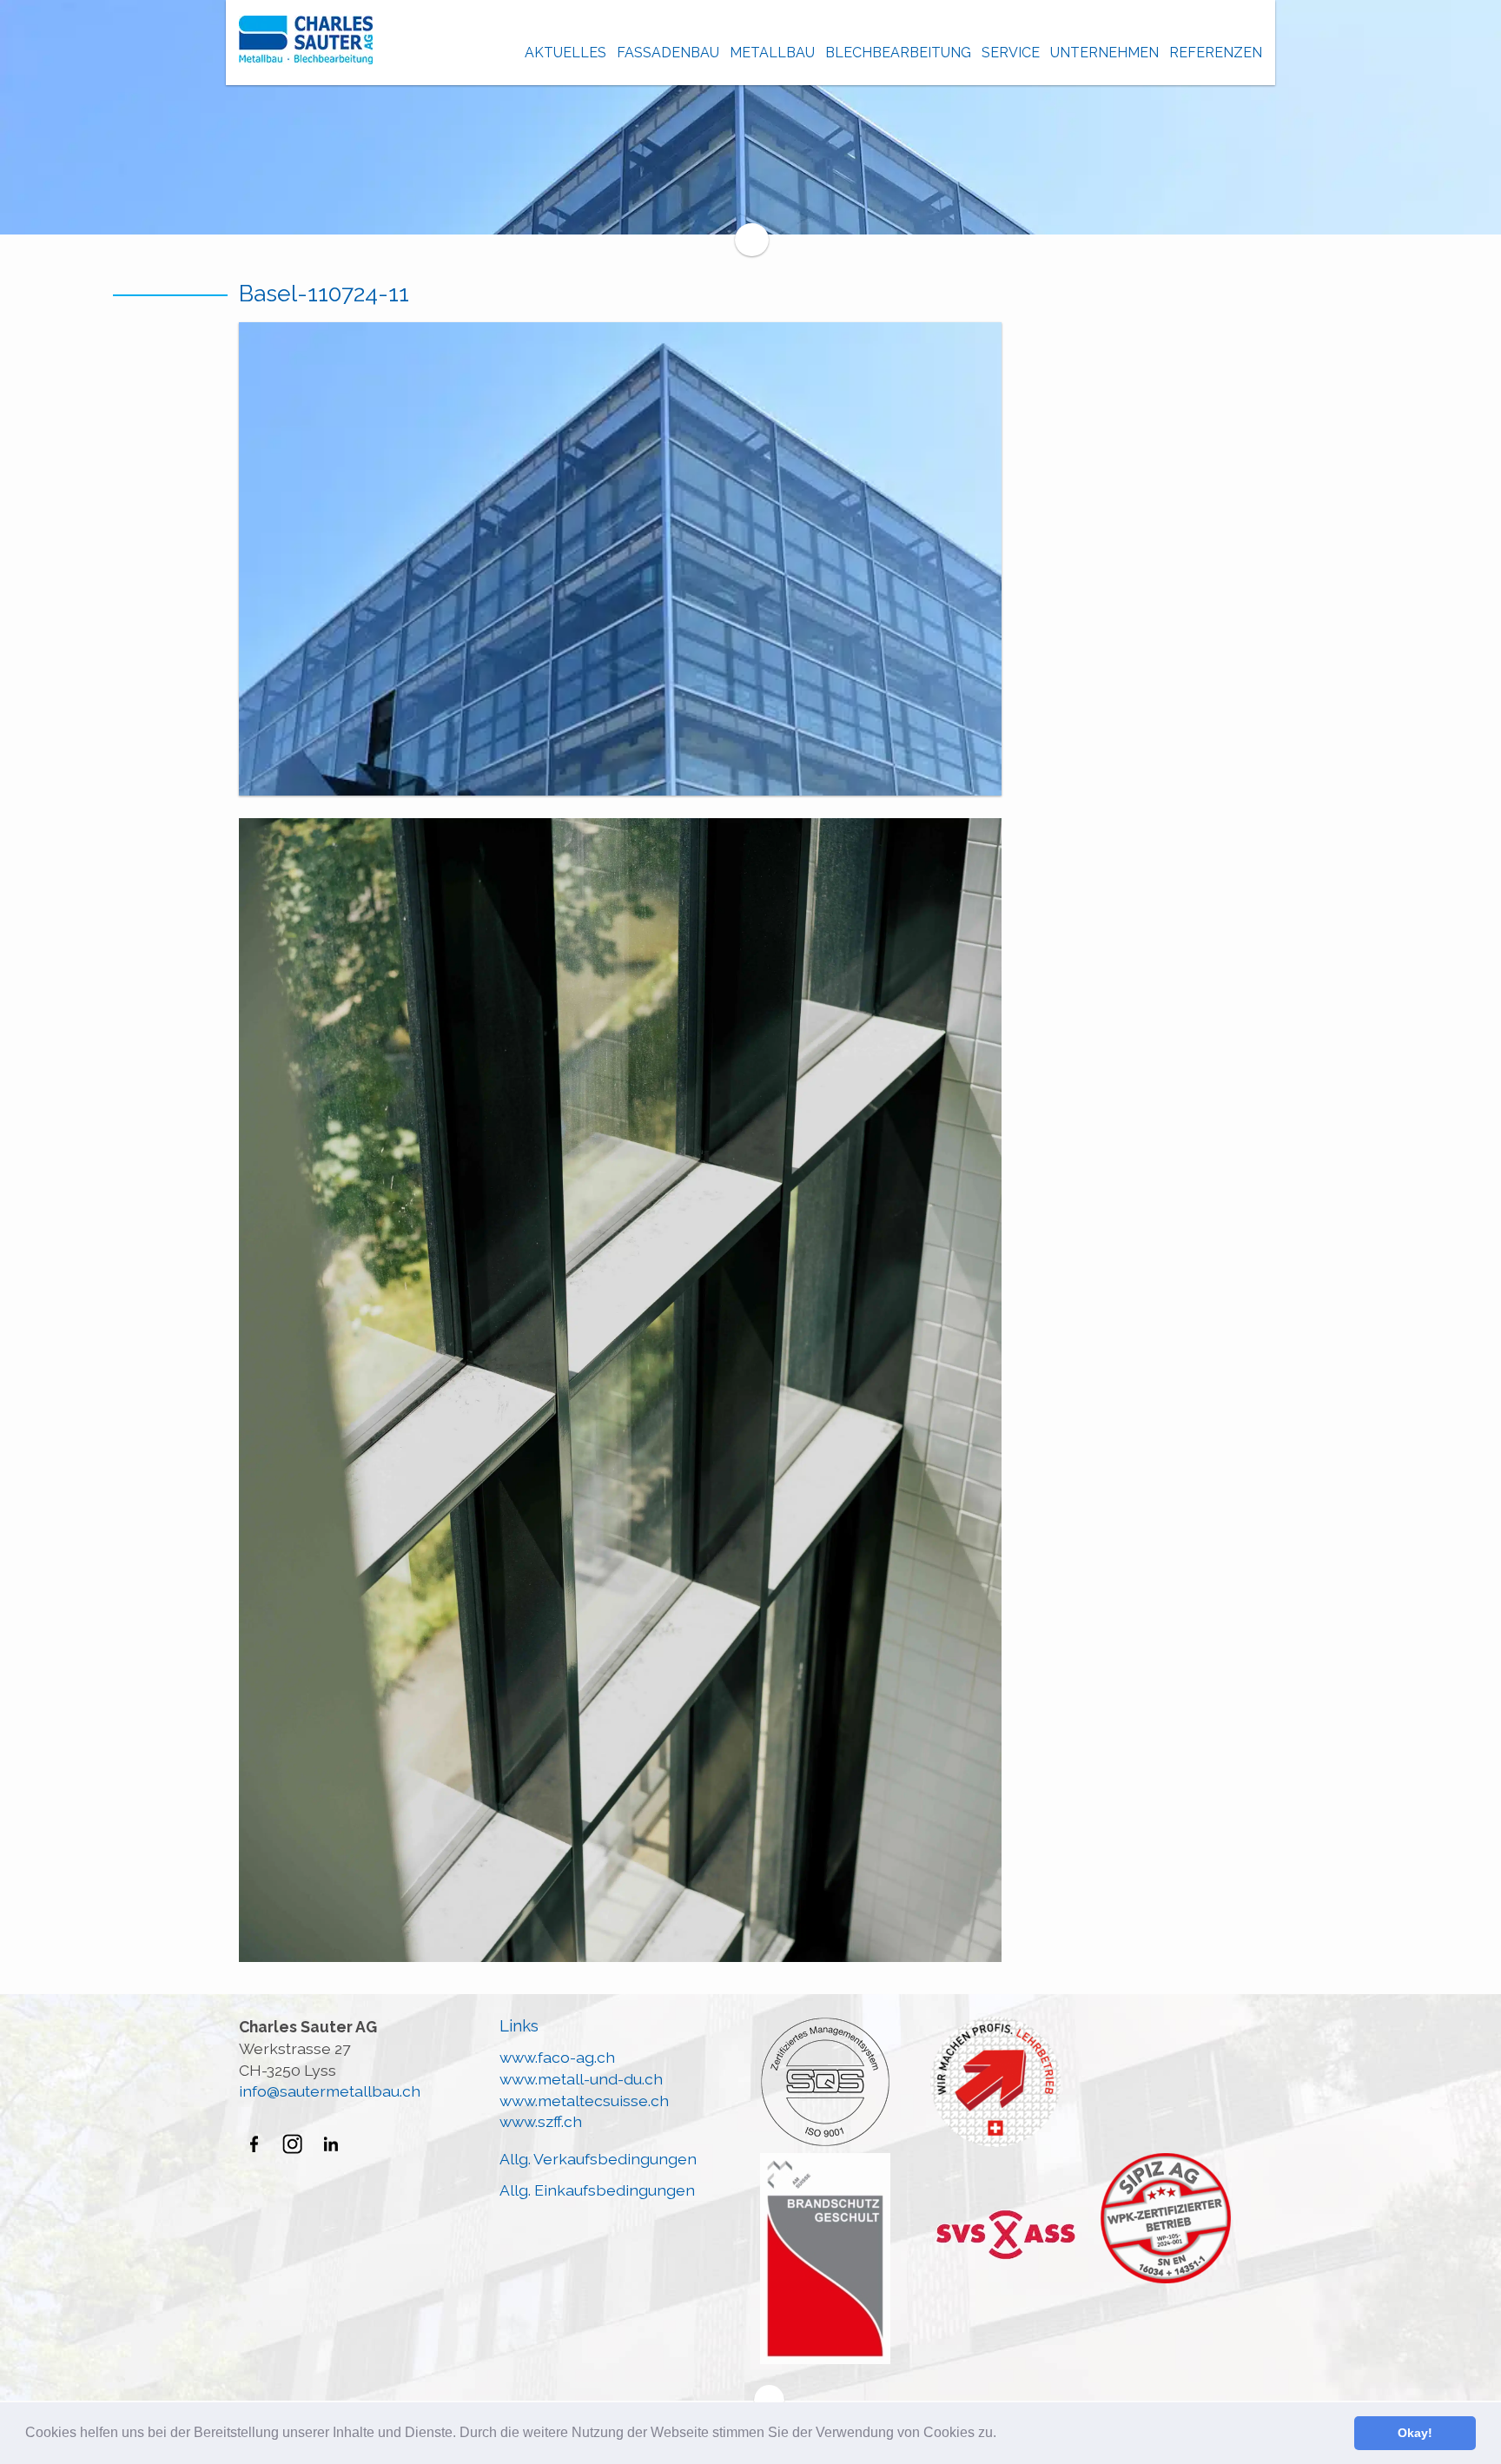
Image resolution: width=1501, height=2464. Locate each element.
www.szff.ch (541, 2121)
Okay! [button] (1415, 2433)
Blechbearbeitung (898, 53)
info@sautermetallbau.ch (330, 2091)
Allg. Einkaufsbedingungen (597, 2190)
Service (1011, 53)
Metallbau (772, 53)
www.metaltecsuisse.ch (584, 2101)
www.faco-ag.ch (557, 2057)
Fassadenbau (668, 53)
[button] (1002, 2434)
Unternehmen (1104, 53)
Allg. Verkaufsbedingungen (598, 2159)
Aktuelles (565, 53)
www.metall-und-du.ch (581, 2079)
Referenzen (1216, 53)
